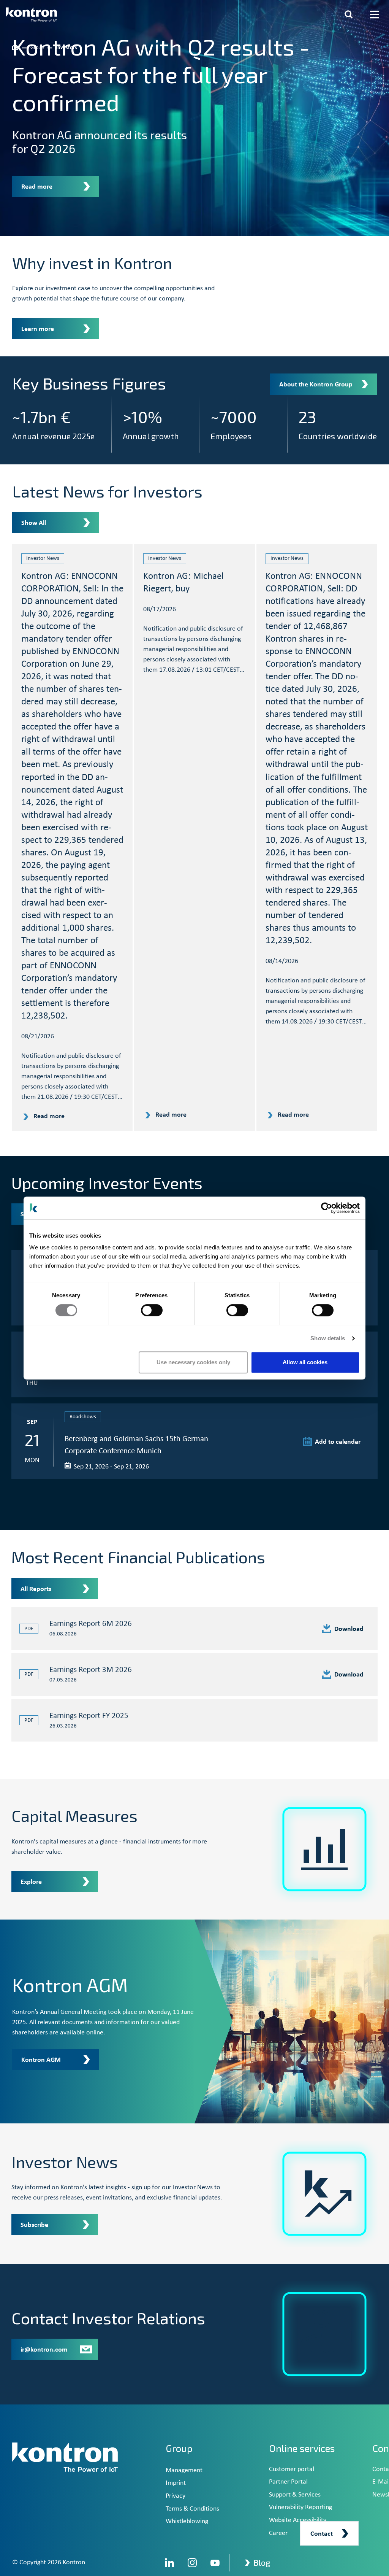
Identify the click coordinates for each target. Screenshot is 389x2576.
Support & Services (295, 2495)
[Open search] (349, 14)
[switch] (152, 1310)
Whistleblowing (187, 2521)
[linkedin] (169, 2563)
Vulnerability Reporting (300, 2507)
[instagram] (192, 2563)
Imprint (176, 2483)
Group (179, 2448)
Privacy (176, 2496)
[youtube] (215, 2563)
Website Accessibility (298, 2520)
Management (184, 2470)
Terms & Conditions (192, 2509)
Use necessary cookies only (193, 1362)
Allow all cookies (305, 1362)
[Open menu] (375, 14)
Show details (328, 1338)
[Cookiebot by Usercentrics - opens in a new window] (327, 1208)
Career (278, 2533)
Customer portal (292, 2469)
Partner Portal (288, 2482)
